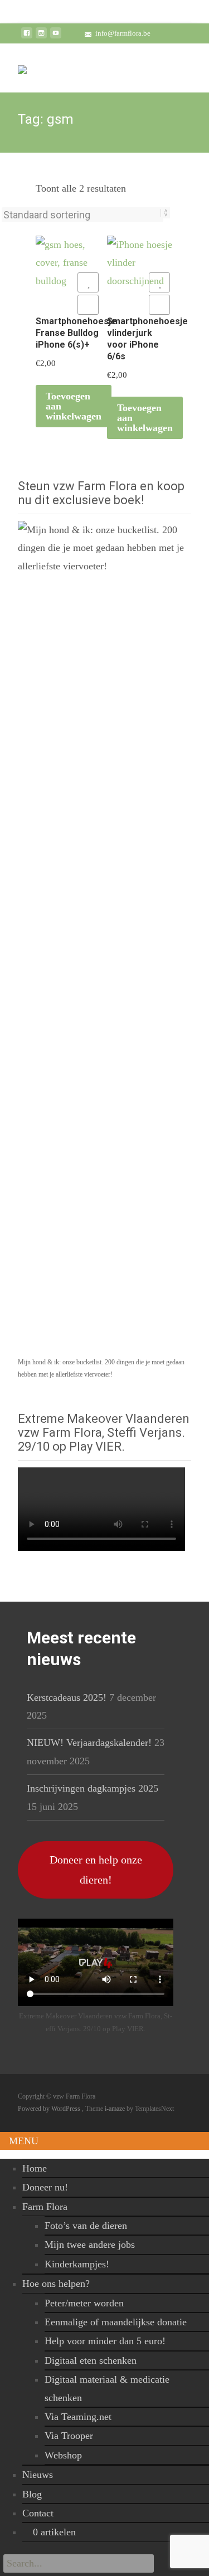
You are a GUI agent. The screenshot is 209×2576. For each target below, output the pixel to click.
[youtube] (56, 37)
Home (35, 2168)
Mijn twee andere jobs (90, 2245)
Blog (32, 2494)
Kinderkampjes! (77, 2264)
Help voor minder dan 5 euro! (105, 2341)
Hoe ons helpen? (56, 2284)
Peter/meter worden (84, 2303)
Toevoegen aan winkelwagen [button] (74, 406)
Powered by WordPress (50, 2109)
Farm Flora (45, 2207)
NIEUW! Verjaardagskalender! (89, 1743)
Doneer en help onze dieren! (96, 1870)
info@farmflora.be (123, 33)
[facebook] (27, 37)
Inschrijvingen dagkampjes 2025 (93, 1788)
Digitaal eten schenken (91, 2360)
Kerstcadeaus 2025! (67, 1697)
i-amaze (116, 2109)
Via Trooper (69, 2436)
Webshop (63, 2455)
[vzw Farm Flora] (22, 66)
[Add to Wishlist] (88, 282)
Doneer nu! (45, 2187)
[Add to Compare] (88, 305)
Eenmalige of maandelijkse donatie (116, 2322)
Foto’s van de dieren (86, 2226)
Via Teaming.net (78, 2417)
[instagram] (41, 37)
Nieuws (38, 2475)
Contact (38, 2513)
